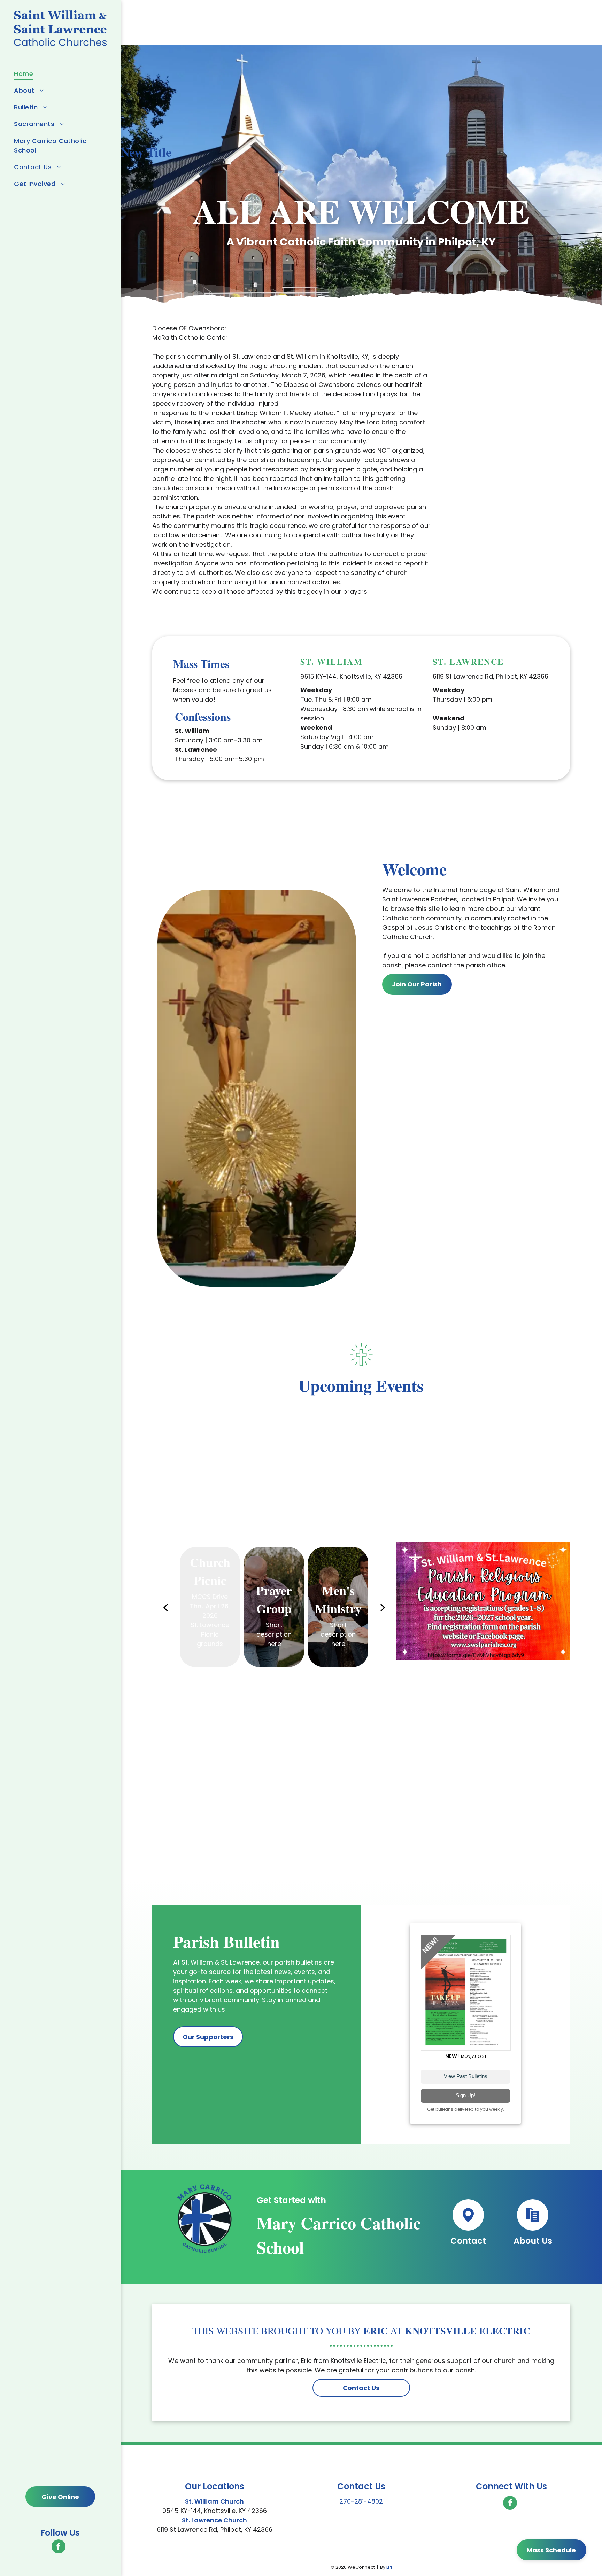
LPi (389, 2567)
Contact (468, 2241)
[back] (165, 1607)
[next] (383, 1607)
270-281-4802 (361, 2501)
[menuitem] (58, 73)
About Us (533, 2241)
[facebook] (59, 2547)
